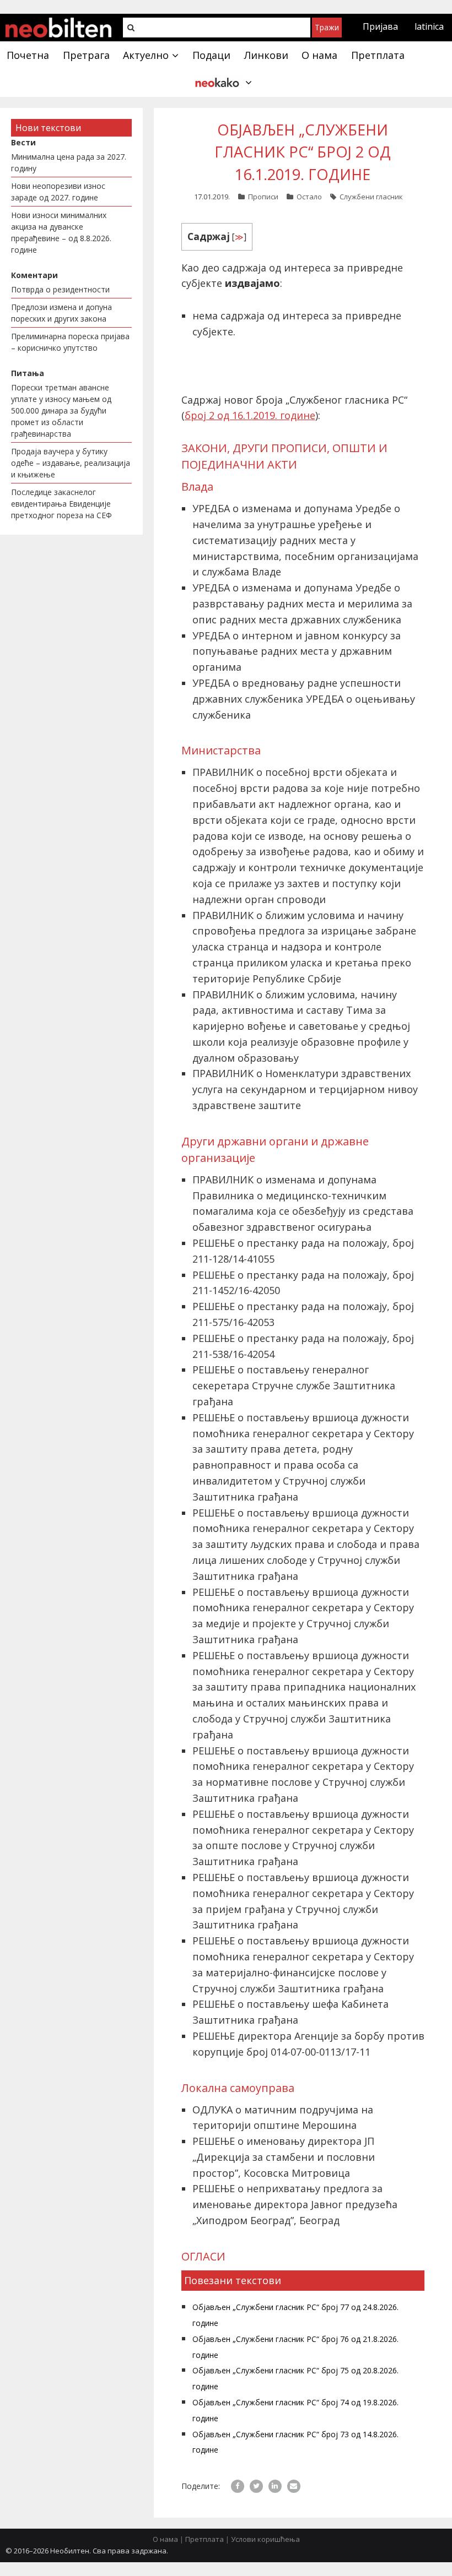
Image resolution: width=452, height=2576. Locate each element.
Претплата (205, 2539)
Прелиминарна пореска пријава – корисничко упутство (70, 342)
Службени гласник (371, 197)
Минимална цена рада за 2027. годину (69, 162)
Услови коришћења (265, 2539)
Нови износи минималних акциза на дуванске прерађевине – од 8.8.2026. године (61, 232)
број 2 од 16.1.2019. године (250, 415)
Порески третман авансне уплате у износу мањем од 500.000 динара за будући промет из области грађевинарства (61, 411)
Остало (309, 197)
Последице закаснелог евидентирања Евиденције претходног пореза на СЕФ (61, 504)
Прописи (263, 197)
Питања (28, 373)
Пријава (380, 26)
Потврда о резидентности (60, 289)
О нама (165, 2539)
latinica (429, 26)
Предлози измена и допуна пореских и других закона (61, 313)
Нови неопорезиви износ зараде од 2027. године (58, 192)
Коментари (34, 275)
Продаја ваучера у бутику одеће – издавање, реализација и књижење (71, 463)
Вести (23, 142)
